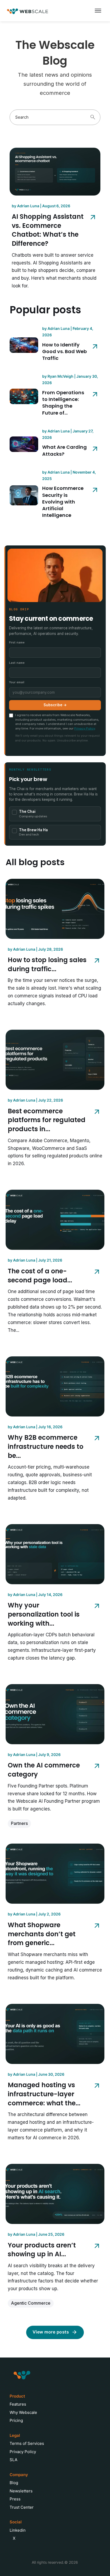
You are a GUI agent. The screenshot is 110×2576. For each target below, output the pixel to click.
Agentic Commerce (31, 2303)
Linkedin (18, 2530)
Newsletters (21, 2491)
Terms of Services (27, 2443)
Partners (19, 1823)
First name (17, 642)
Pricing (16, 2420)
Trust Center (22, 2507)
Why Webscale (23, 2412)
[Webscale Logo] (28, 11)
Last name (17, 663)
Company (19, 2475)
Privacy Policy (85, 728)
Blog (14, 2483)
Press (15, 2499)
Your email (17, 682)
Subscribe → (55, 705)
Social (16, 2522)
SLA (13, 2460)
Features (18, 2404)
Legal (15, 2435)
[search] (93, 117)
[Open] (98, 11)
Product (17, 2396)
